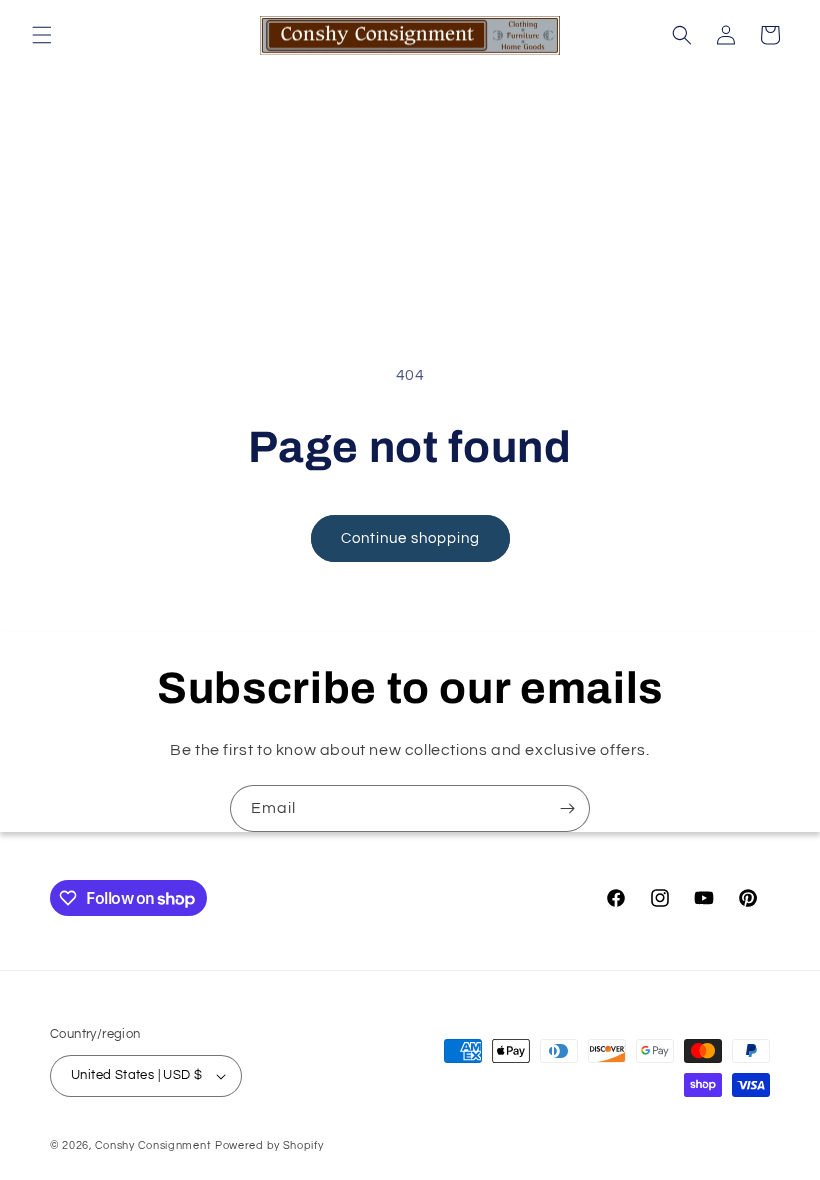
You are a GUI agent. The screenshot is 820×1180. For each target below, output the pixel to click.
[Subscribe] (567, 808)
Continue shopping (410, 538)
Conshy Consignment (153, 1145)
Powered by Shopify (269, 1145)
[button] (42, 35)
